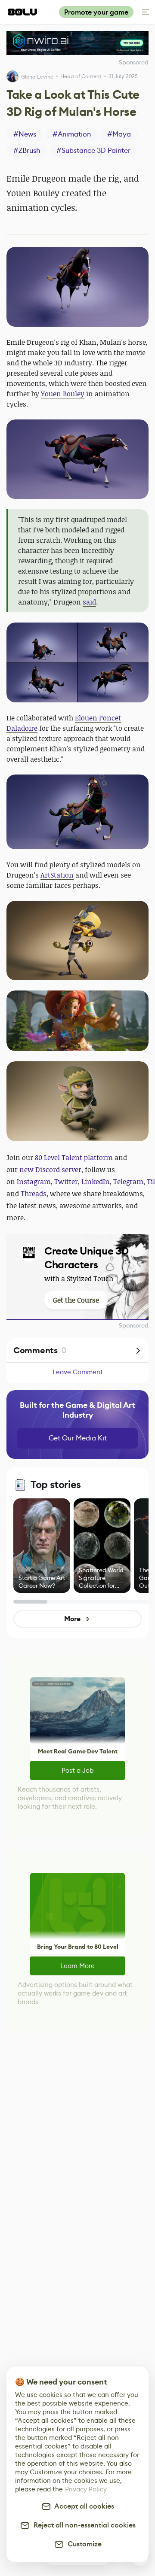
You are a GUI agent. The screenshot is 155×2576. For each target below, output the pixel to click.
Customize (83, 2544)
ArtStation (57, 875)
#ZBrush (27, 150)
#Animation (72, 134)
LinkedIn (96, 1182)
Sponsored (134, 1325)
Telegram (128, 1182)
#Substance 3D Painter (93, 150)
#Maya (119, 134)
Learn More (77, 1966)
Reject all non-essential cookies (83, 2525)
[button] (77, 287)
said (89, 602)
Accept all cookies (83, 2506)
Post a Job (77, 1770)
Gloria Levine (37, 77)
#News (25, 134)
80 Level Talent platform (74, 1157)
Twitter (66, 1182)
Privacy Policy (86, 2489)
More (72, 1619)
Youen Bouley (63, 394)
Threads (34, 1194)
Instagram (34, 1182)
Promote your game (96, 12)
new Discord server (50, 1170)
